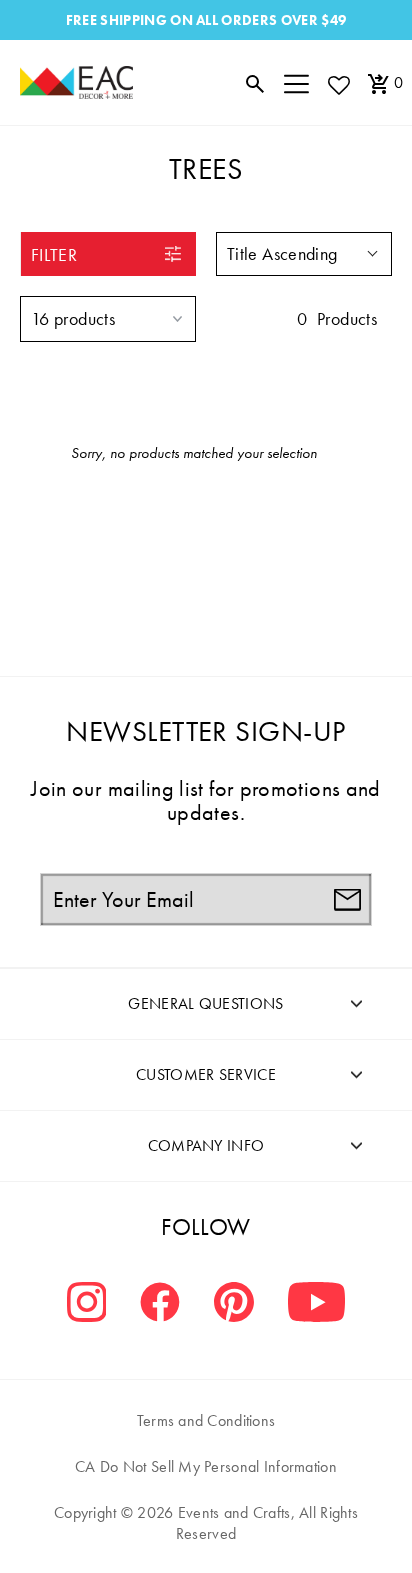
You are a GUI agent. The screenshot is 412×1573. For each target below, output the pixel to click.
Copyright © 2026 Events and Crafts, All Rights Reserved (206, 1523)
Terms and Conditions (206, 1420)
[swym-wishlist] (338, 84)
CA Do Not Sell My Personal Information (206, 1466)
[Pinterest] (234, 1304)
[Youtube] (316, 1304)
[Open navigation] (296, 83)
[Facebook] (160, 1304)
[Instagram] (87, 1304)
